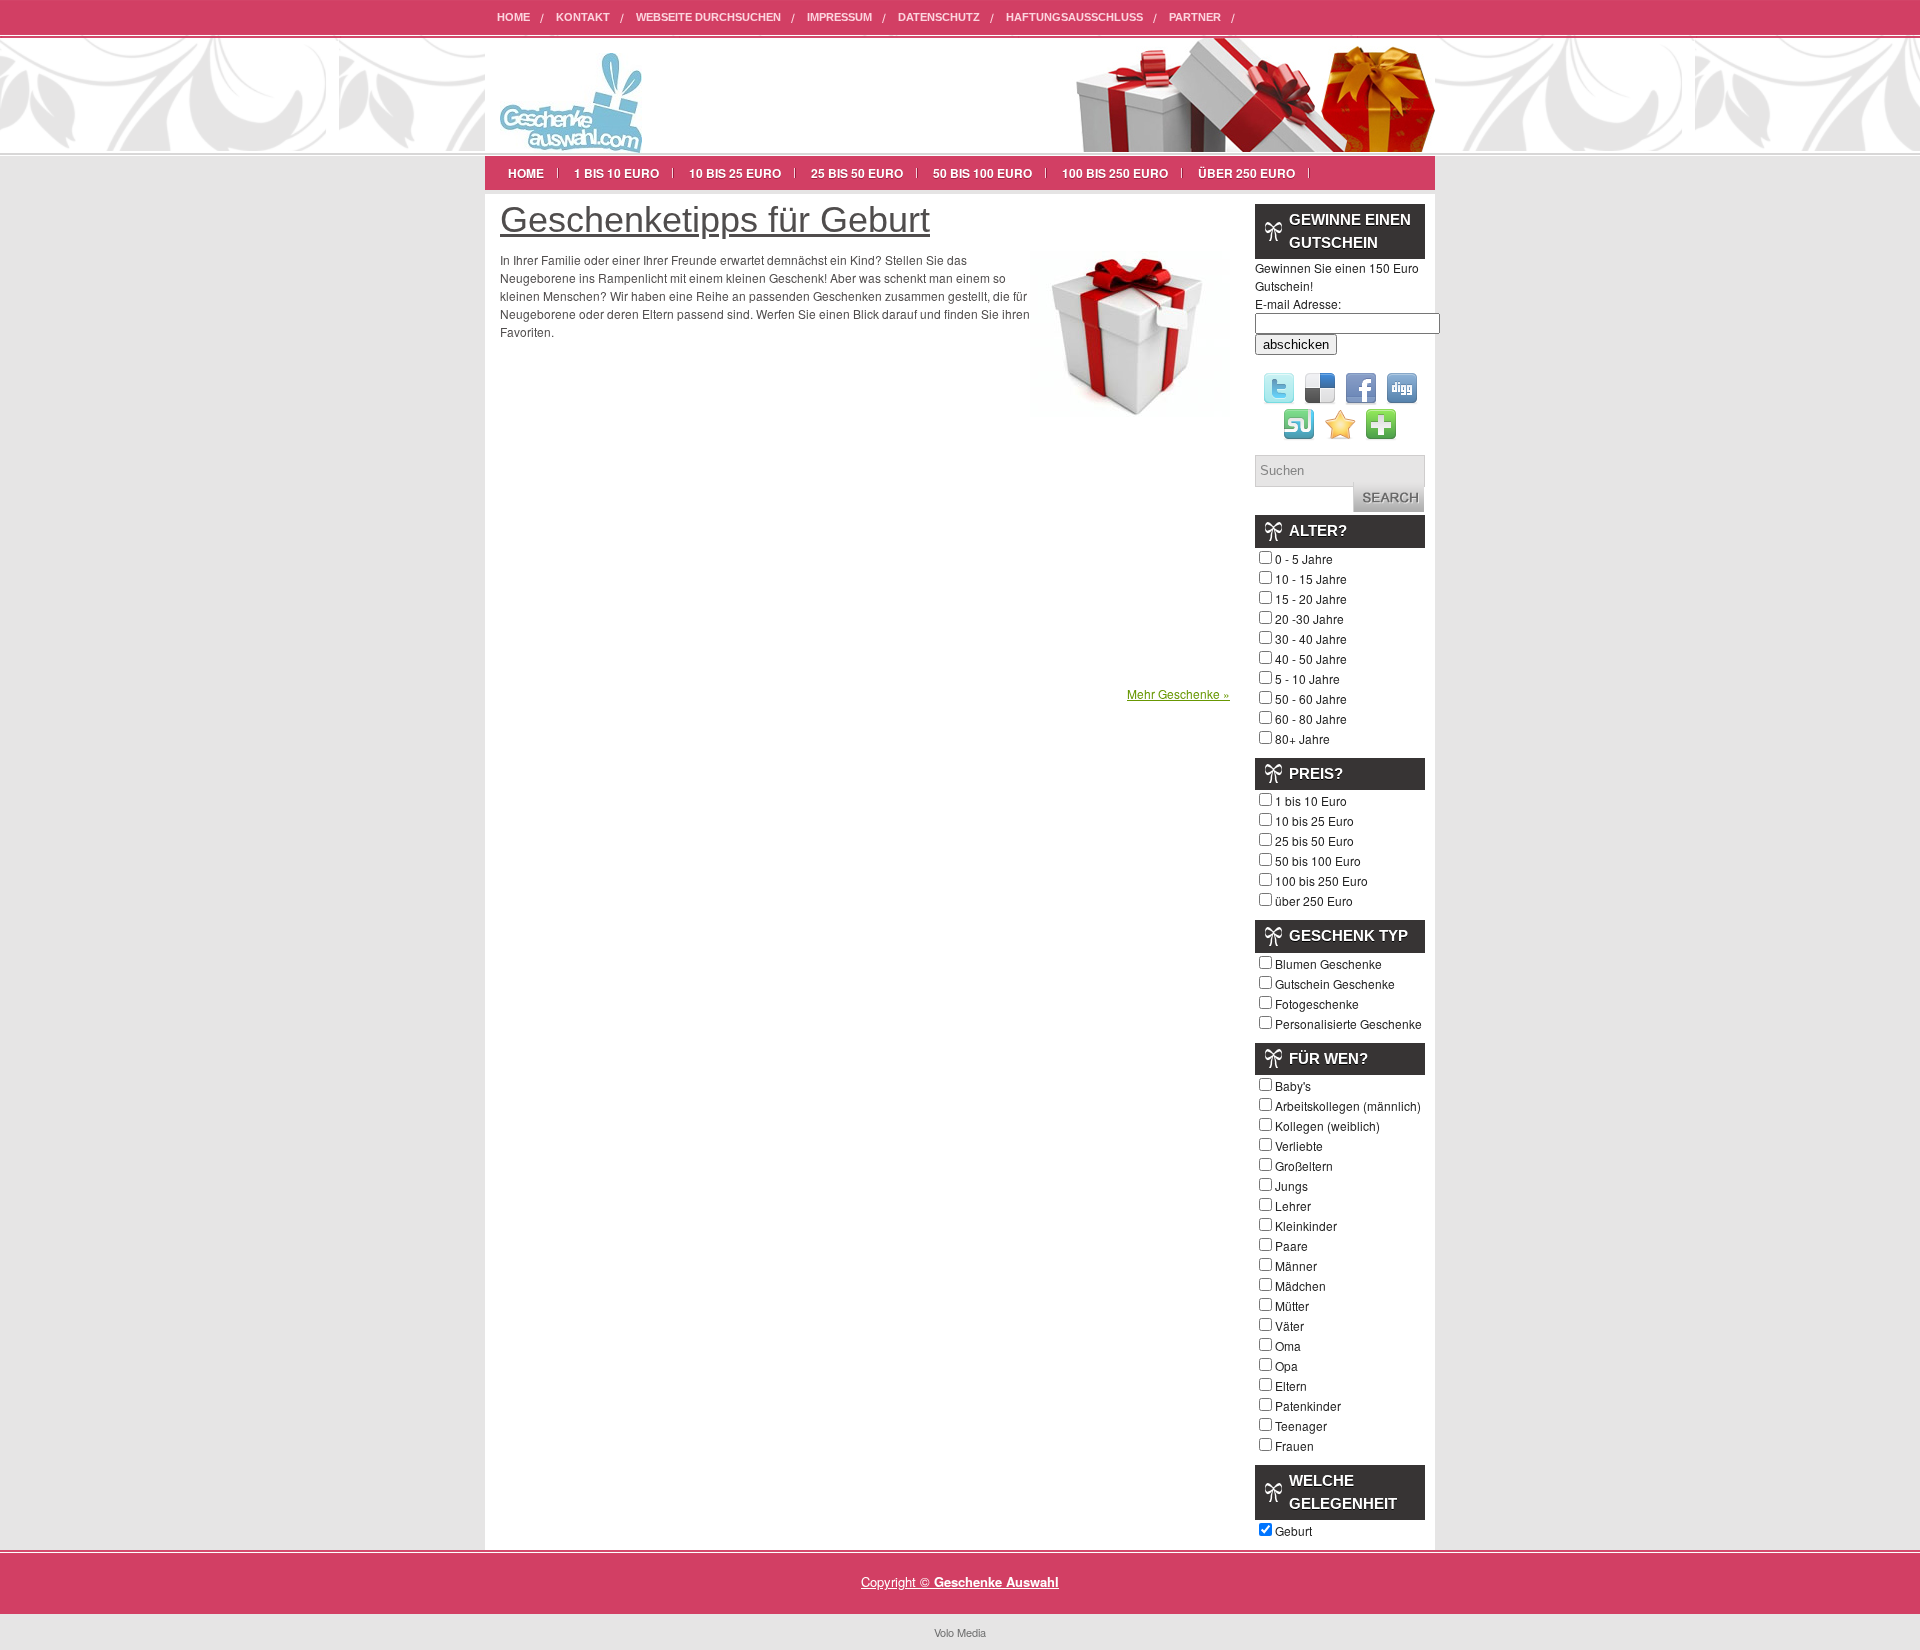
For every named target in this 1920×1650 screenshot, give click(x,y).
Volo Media (960, 1632)
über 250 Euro (1246, 173)
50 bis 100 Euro (982, 173)
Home (513, 17)
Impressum (839, 17)
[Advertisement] (668, 517)
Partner (1195, 17)
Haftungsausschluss (1074, 17)
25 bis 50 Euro (857, 173)
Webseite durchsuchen (708, 17)
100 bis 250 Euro (1115, 173)
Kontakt (583, 17)
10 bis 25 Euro (735, 173)
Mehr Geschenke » (1178, 693)
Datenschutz (939, 17)
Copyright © (897, 1581)
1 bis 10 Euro (616, 173)
